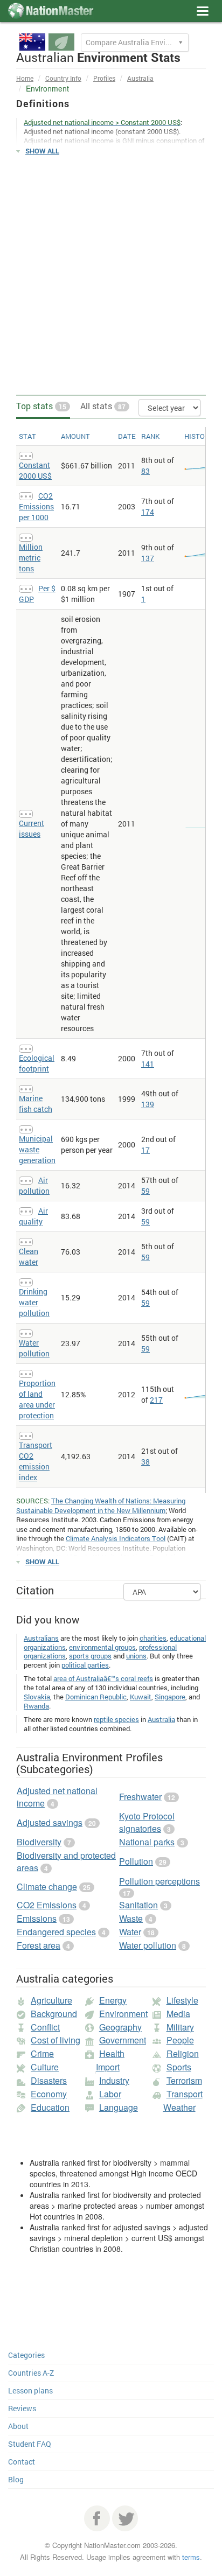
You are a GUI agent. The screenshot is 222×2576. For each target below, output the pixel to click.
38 (145, 1462)
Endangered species (56, 1932)
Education (50, 2107)
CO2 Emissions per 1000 (36, 506)
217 (156, 1400)
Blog (16, 2479)
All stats (103, 406)
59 (145, 1191)
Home (25, 78)
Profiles (104, 78)
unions (136, 1656)
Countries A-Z (31, 2373)
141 (148, 1064)
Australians (41, 1638)
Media (178, 2014)
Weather (179, 2107)
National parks (147, 1842)
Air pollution (34, 1185)
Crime (42, 2053)
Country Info (63, 78)
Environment (123, 2014)
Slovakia (37, 1697)
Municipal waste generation (37, 1149)
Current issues (32, 828)
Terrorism (184, 2080)
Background (54, 2014)
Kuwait (141, 1697)
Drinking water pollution (34, 1302)
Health (112, 2053)
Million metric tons (31, 558)
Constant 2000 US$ (35, 470)
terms (191, 2557)
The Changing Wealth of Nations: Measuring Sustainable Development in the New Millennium (101, 1506)
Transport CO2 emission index (36, 1461)
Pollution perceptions (159, 1881)
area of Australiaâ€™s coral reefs (103, 1678)
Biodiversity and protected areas (66, 1861)
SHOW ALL (42, 151)
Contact (22, 2462)
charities (153, 1638)
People (180, 2040)
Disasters (49, 2080)
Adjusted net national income (57, 1797)
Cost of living (55, 2040)
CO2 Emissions (47, 1905)
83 (145, 471)
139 (148, 1104)
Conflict (45, 2027)
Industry (114, 2080)
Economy (49, 2094)
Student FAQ (30, 2444)
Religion (183, 2053)
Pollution (136, 1861)
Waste (131, 1918)
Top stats (41, 406)
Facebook (97, 2518)
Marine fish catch (36, 1104)
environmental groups (102, 1647)
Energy (113, 2000)
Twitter (125, 2518)
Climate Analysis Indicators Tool (116, 1538)
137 (148, 558)
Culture (45, 2067)
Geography (120, 2027)
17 (145, 1150)
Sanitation (138, 1905)
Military (180, 2027)
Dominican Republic (96, 1697)
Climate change (47, 1886)
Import (108, 2067)
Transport (185, 2094)
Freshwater (140, 1797)
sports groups (90, 1656)
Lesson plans (30, 2390)
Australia (140, 78)
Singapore (170, 1697)
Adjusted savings (50, 1822)
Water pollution (34, 1348)
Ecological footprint (37, 1063)
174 (148, 512)
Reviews (22, 2408)
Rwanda (36, 1706)
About (18, 2426)
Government (123, 2040)
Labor (110, 2094)
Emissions (37, 1918)
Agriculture (51, 2000)
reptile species (116, 1719)
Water (130, 1932)
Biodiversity (39, 1842)
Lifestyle (182, 2000)
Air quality (33, 1216)
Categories (26, 2355)
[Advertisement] (111, 276)
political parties (85, 1665)
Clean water (29, 1256)
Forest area (39, 1945)
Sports (179, 2067)
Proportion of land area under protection (37, 1399)
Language (119, 2107)
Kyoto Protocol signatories (147, 1822)
